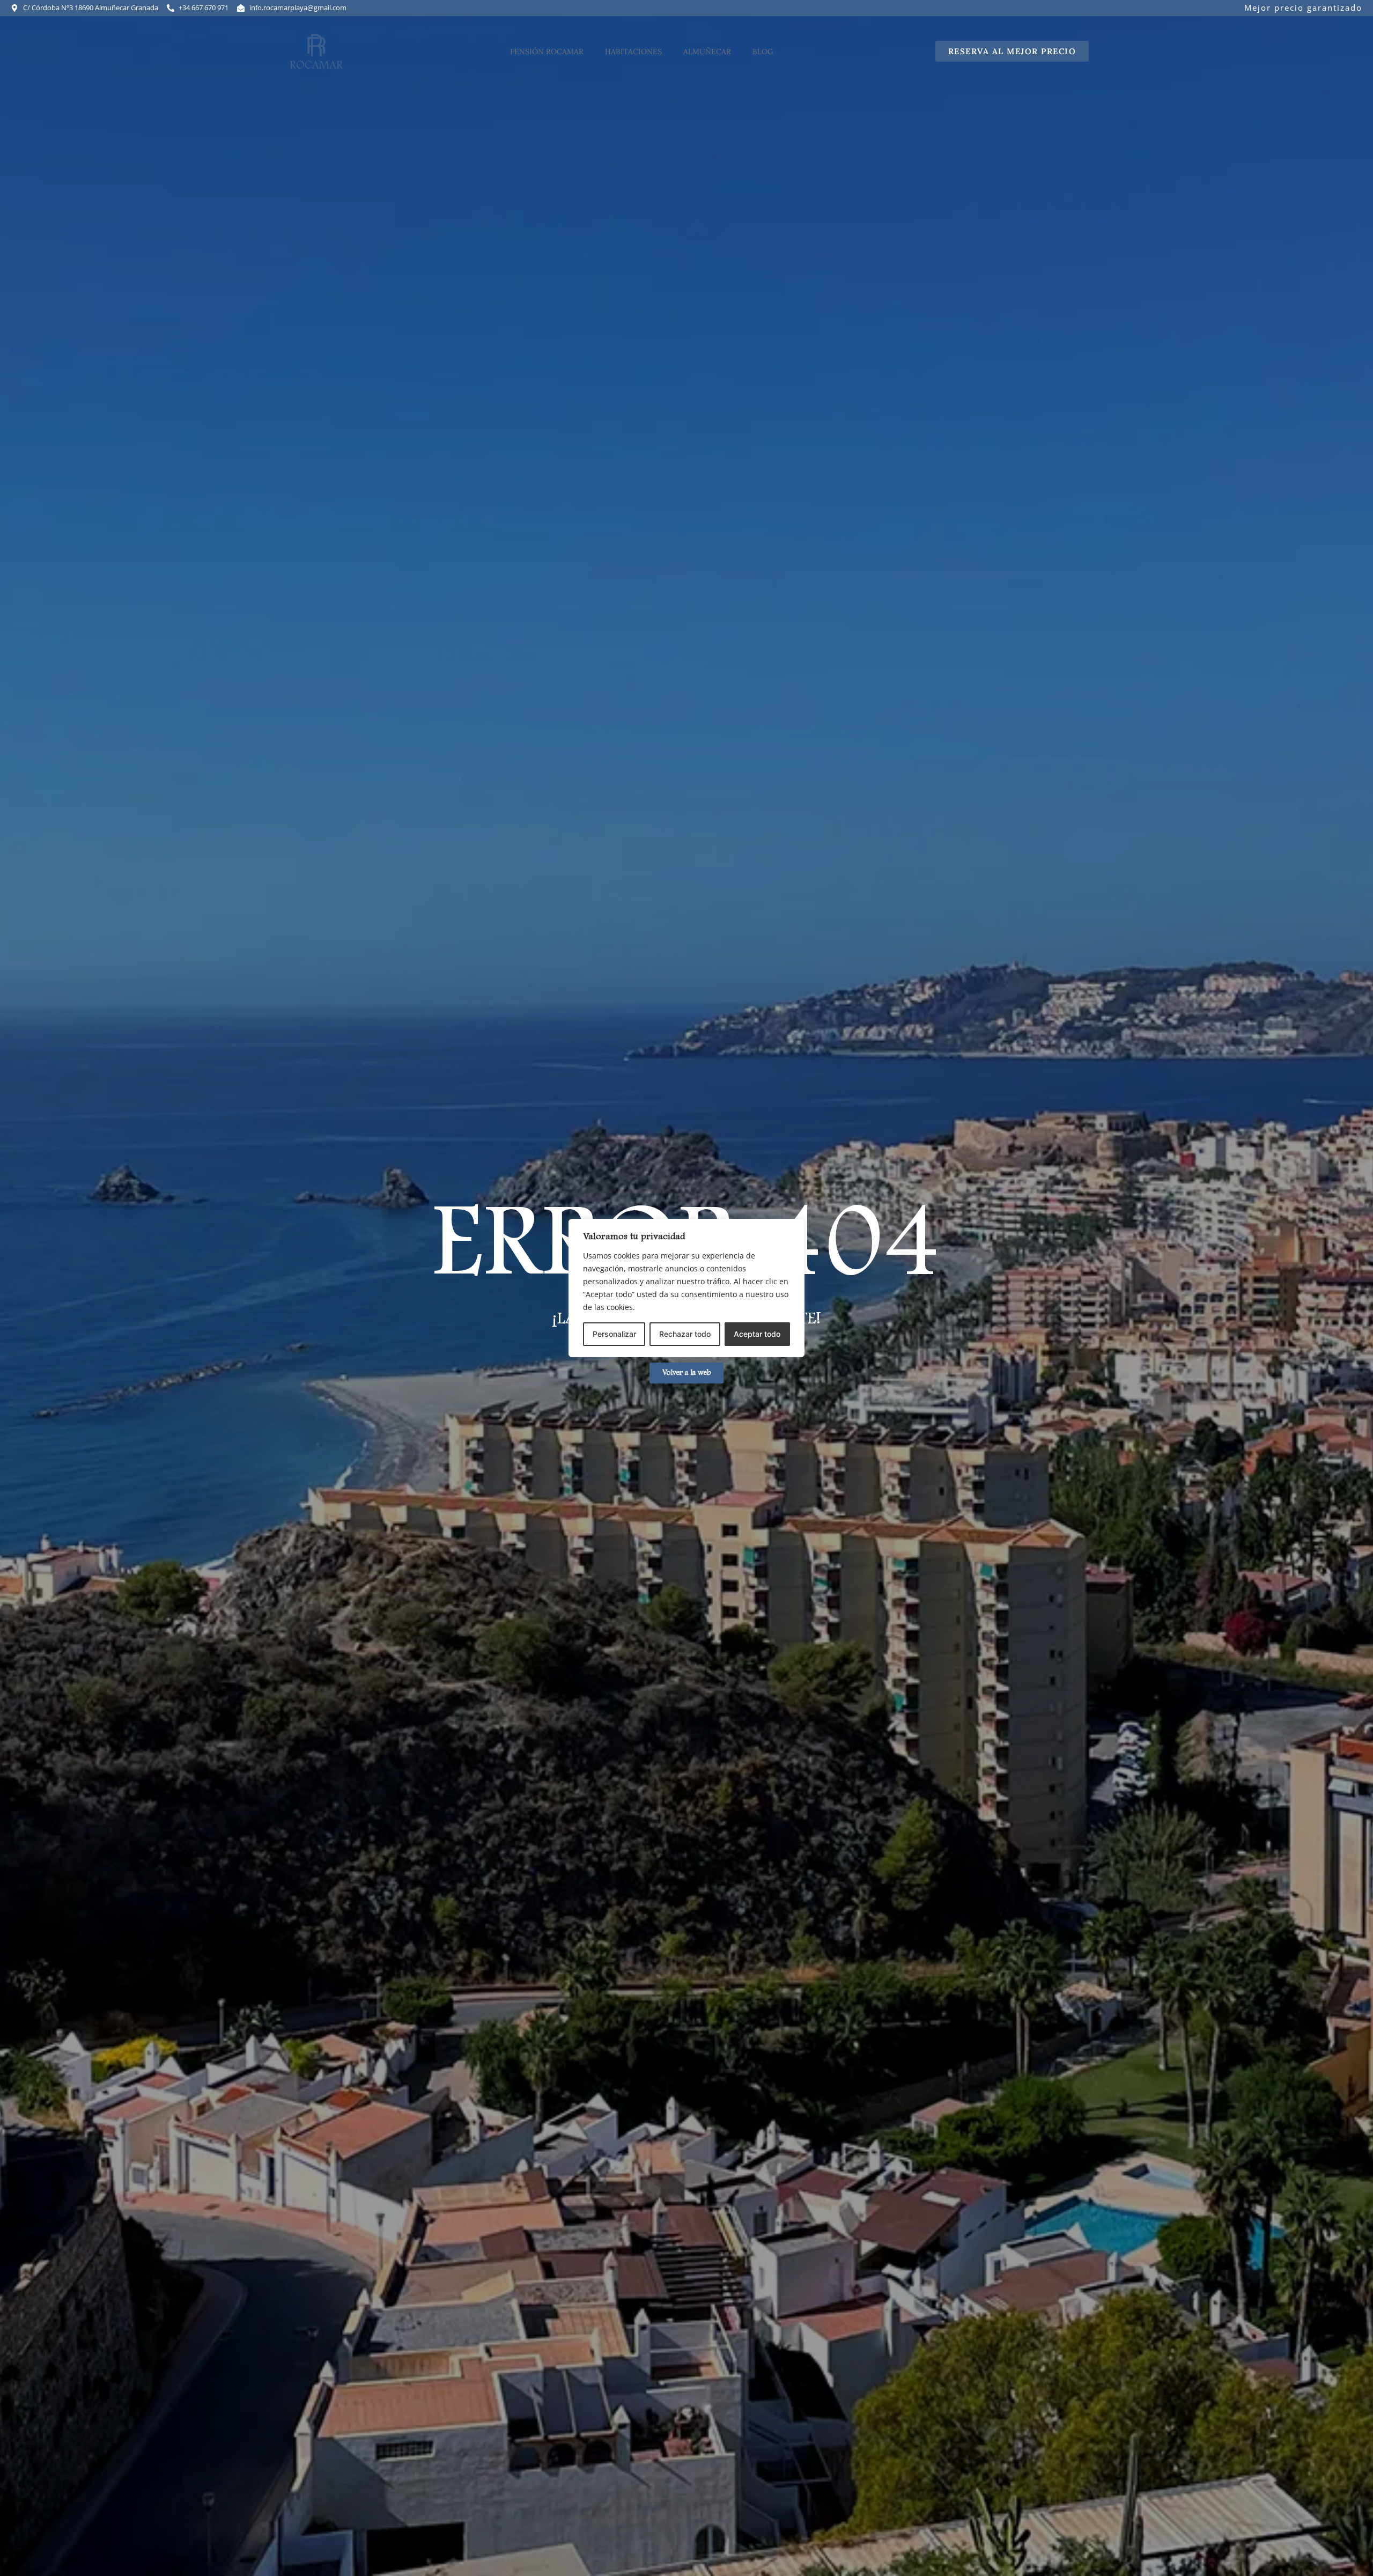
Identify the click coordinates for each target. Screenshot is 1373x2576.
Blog (763, 51)
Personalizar (614, 1334)
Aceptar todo (757, 1334)
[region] (686, 1288)
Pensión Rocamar (547, 51)
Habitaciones (633, 51)
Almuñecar (707, 51)
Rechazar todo (685, 1334)
